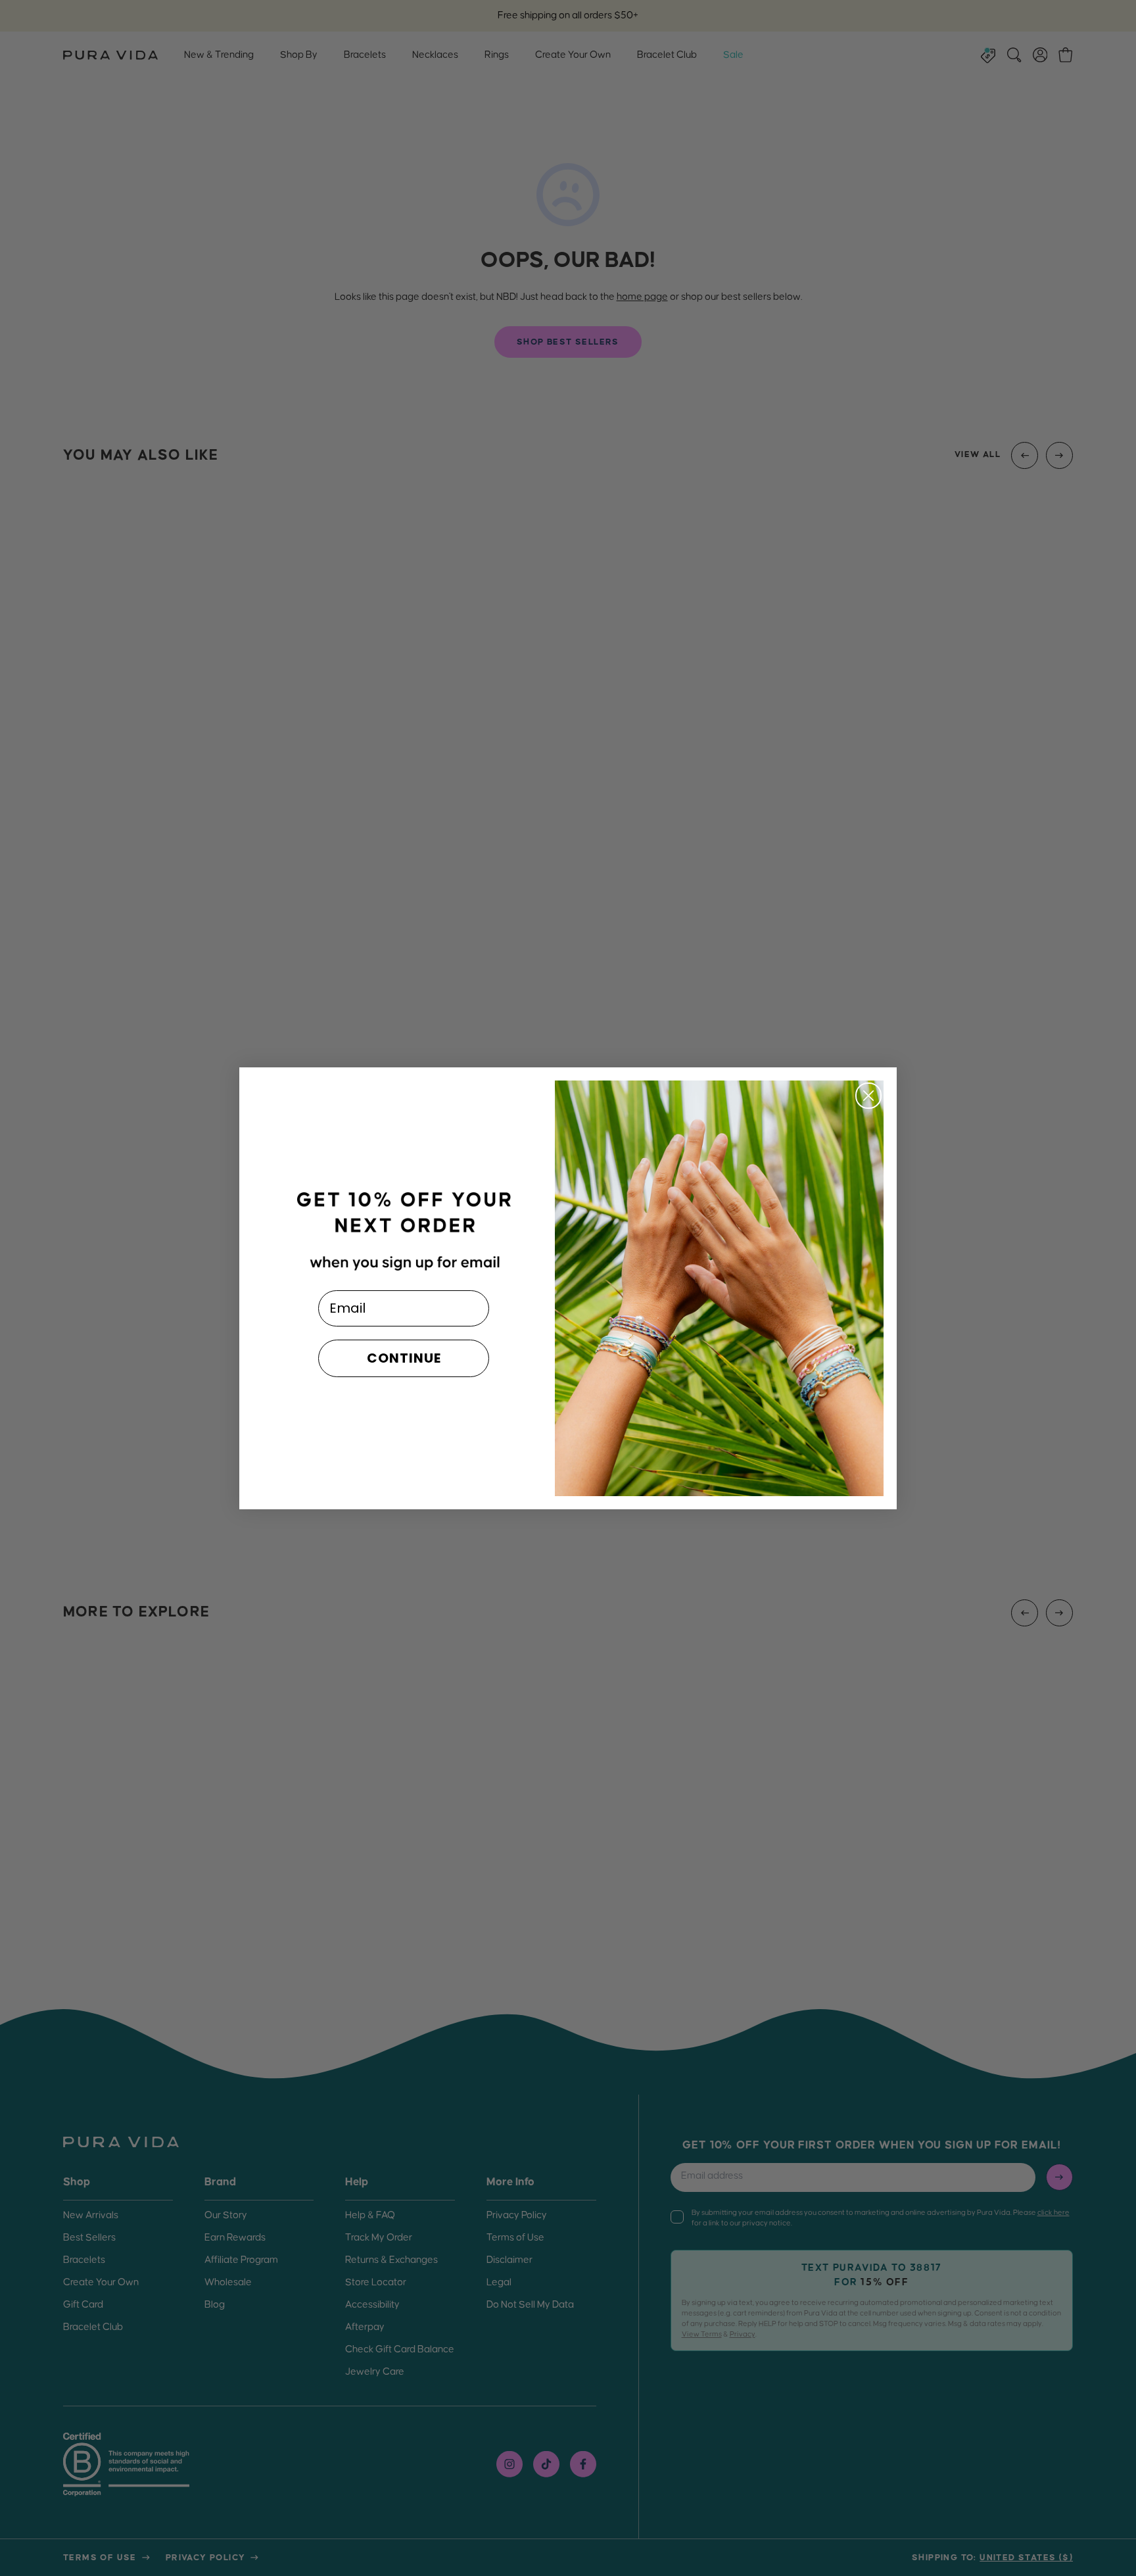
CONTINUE (404, 1358)
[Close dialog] (868, 1096)
